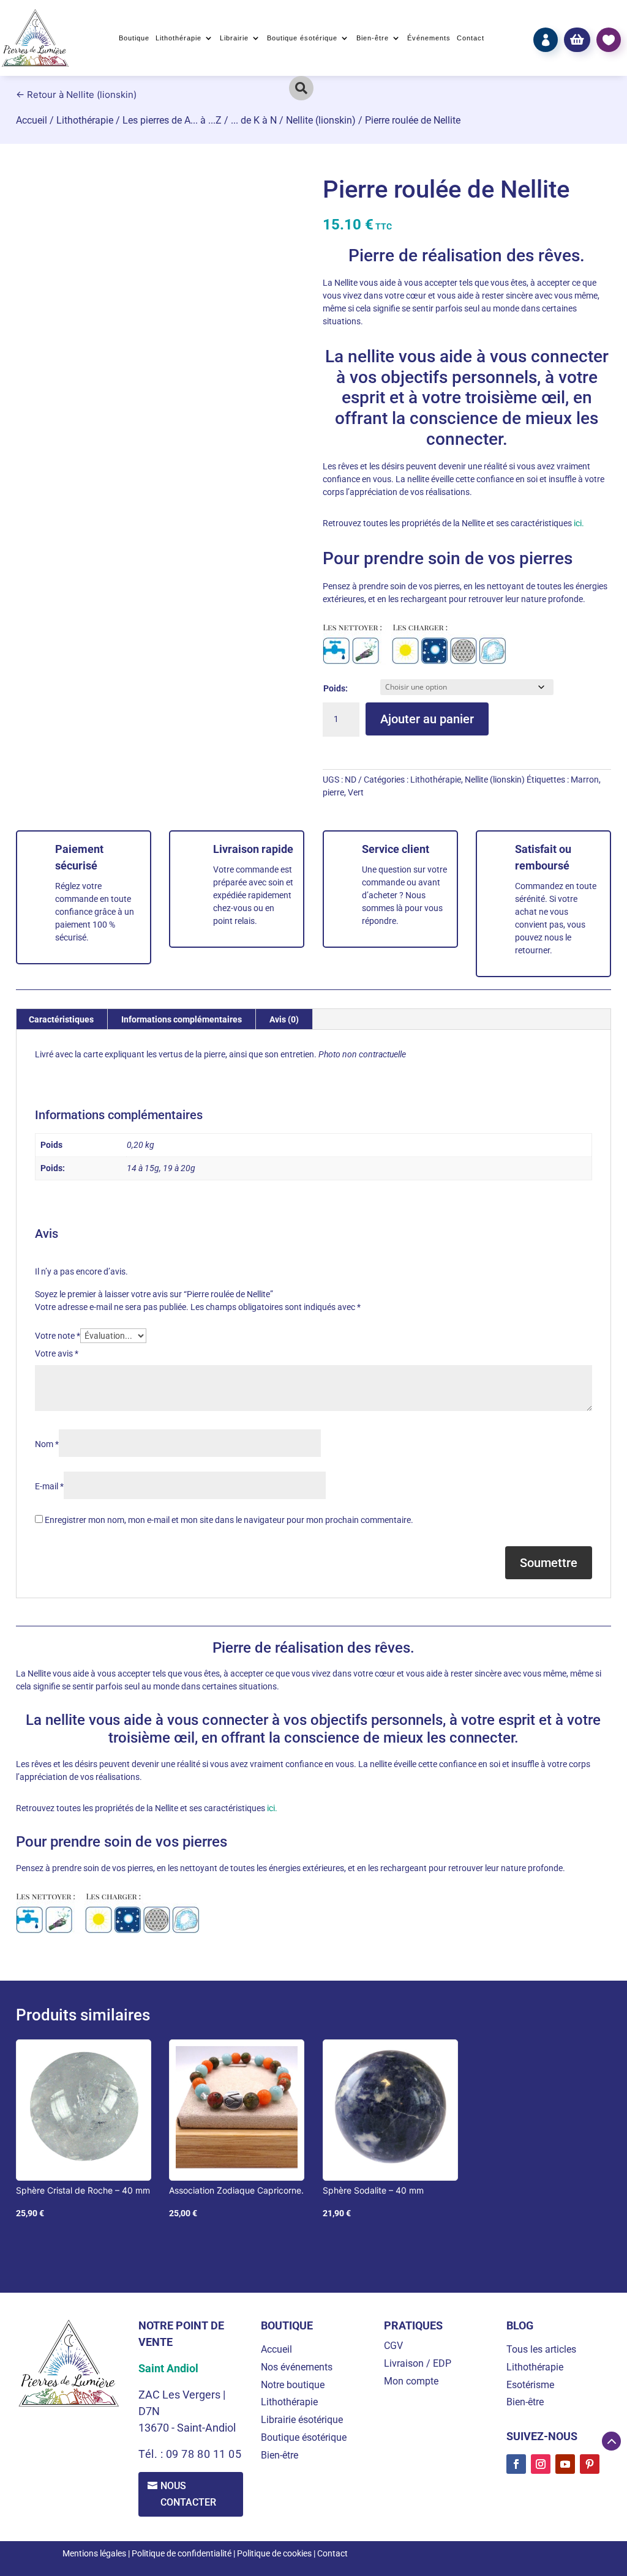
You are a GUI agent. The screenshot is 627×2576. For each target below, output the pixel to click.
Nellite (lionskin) (321, 120)
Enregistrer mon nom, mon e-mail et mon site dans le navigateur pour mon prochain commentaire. (229, 1520)
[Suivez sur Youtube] (565, 2464)
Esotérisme (530, 2385)
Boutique (134, 38)
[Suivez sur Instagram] (541, 2464)
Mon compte (411, 2381)
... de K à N (254, 120)
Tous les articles (541, 2349)
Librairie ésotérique (302, 2420)
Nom (47, 1444)
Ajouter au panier (427, 719)
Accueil (32, 120)
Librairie (234, 38)
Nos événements (297, 2367)
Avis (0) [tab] (284, 1019)
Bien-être (373, 38)
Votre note (58, 1336)
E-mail (49, 1486)
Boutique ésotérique (302, 38)
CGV (393, 2346)
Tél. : (152, 2454)
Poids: (336, 688)
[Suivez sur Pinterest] (590, 2464)
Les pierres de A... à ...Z (172, 120)
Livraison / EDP (418, 2363)
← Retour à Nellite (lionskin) (76, 95)
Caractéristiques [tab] (61, 1019)
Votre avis (57, 1353)
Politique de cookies (274, 2553)
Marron (585, 780)
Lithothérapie (178, 38)
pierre (333, 792)
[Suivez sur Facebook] (516, 2464)
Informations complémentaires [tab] (182, 1019)
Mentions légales (94, 2553)
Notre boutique (293, 2385)
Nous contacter (188, 2494)
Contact (471, 38)
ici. (578, 523)
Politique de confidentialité (182, 2553)
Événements (429, 38)
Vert (356, 792)
